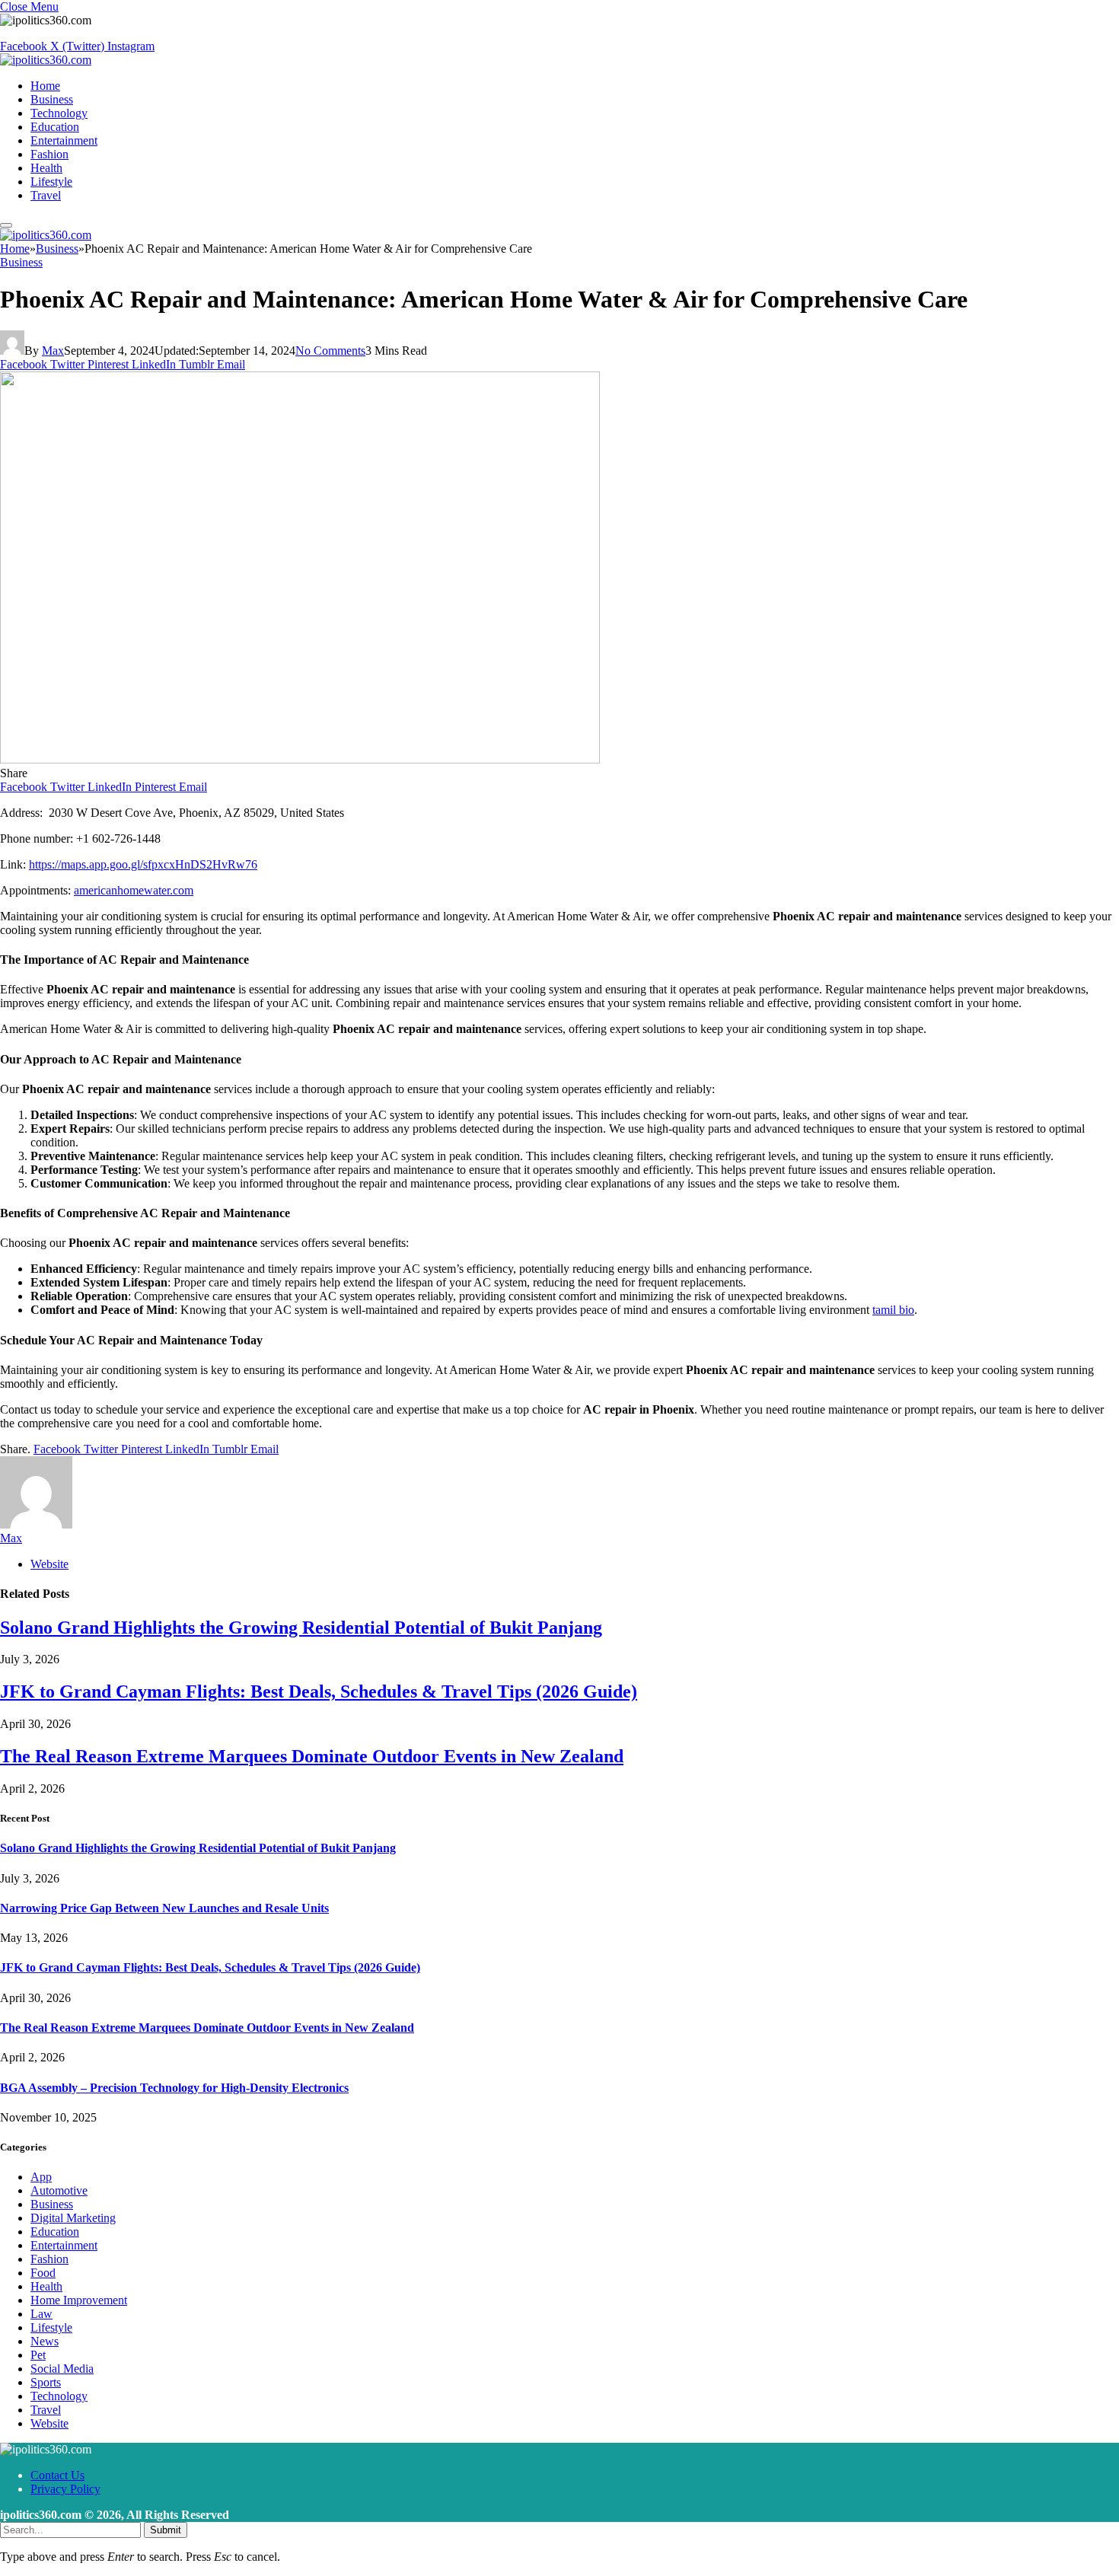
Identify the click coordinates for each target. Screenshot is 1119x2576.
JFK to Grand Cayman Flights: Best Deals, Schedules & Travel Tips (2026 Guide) (319, 1691)
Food (43, 2273)
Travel (46, 195)
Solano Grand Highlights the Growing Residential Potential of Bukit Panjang (301, 1628)
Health (46, 168)
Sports (46, 2382)
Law (41, 2314)
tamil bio (893, 1310)
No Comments (330, 351)
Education (55, 127)
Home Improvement (79, 2300)
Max (53, 351)
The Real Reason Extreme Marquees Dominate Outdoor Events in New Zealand (312, 1756)
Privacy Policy (65, 2489)
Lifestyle (51, 182)
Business (52, 99)
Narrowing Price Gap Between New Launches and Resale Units (164, 1908)
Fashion (49, 154)
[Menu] (6, 225)
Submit (166, 2530)
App (41, 2177)
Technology (59, 113)
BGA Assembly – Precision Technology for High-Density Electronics (174, 2088)
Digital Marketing (73, 2218)
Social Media (62, 2369)
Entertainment (64, 140)
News (45, 2341)
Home (45, 86)
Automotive (59, 2190)
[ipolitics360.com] (46, 60)
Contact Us (57, 2475)
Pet (38, 2355)
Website (49, 2423)
